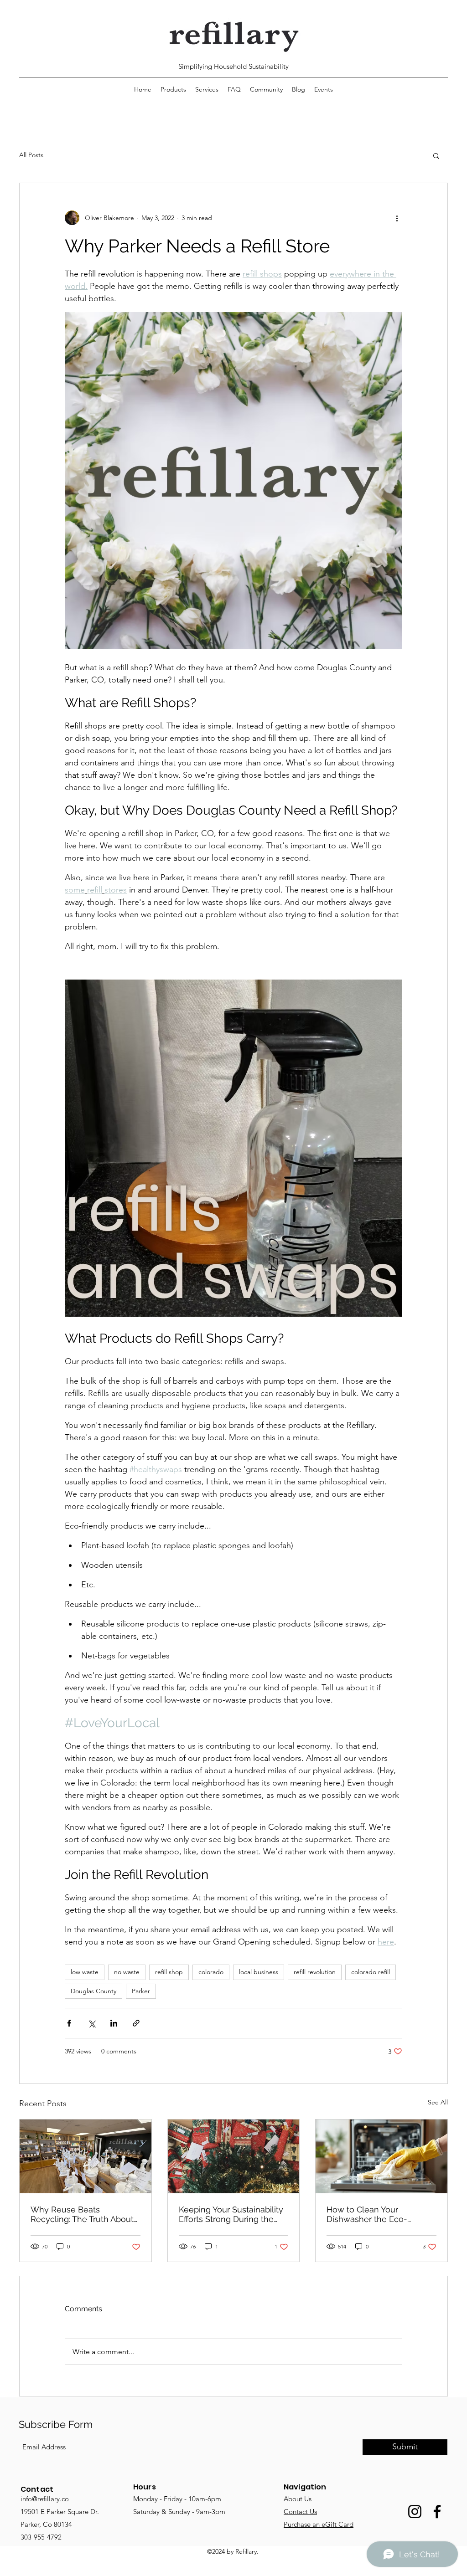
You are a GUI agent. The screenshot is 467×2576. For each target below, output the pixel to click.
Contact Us (300, 2512)
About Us (298, 2499)
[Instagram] (415, 2512)
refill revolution (315, 1972)
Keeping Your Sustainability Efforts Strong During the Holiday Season (231, 2214)
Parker (141, 1991)
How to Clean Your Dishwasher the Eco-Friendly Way (367, 2214)
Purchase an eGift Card (319, 2524)
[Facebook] (437, 2512)
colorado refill (371, 1972)
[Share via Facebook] (69, 2023)
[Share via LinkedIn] (114, 2023)
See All (438, 2102)
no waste (127, 1972)
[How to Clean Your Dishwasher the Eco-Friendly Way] (381, 2156)
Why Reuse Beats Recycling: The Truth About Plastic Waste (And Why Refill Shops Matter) (82, 2214)
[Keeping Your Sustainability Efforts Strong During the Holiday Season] (234, 2156)
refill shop (169, 1972)
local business (259, 1972)
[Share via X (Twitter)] (91, 2023)
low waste (85, 1972)
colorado (211, 1972)
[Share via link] (136, 2023)
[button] (436, 155)
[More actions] (397, 218)
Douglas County (93, 1991)
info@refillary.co (45, 2499)
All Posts (31, 155)
